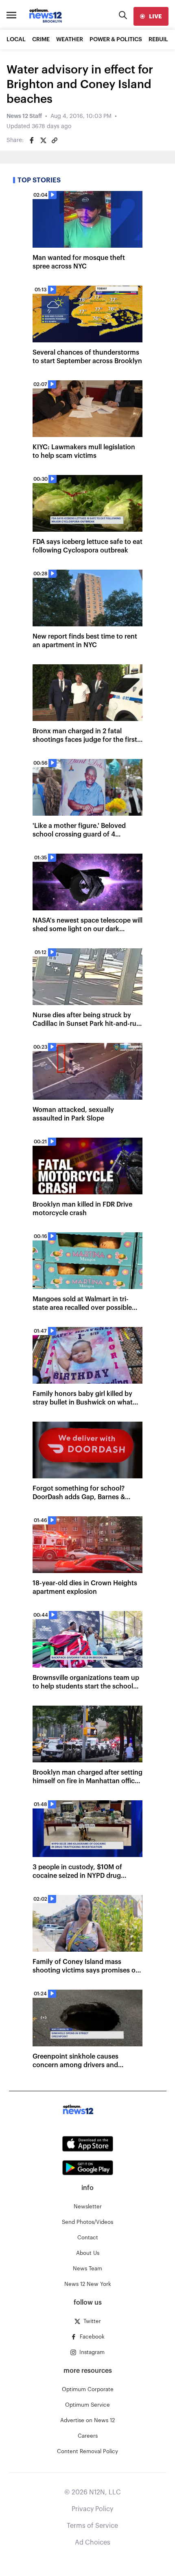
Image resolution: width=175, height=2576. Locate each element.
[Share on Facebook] (32, 140)
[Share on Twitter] (43, 140)
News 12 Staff (24, 116)
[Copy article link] (55, 140)
